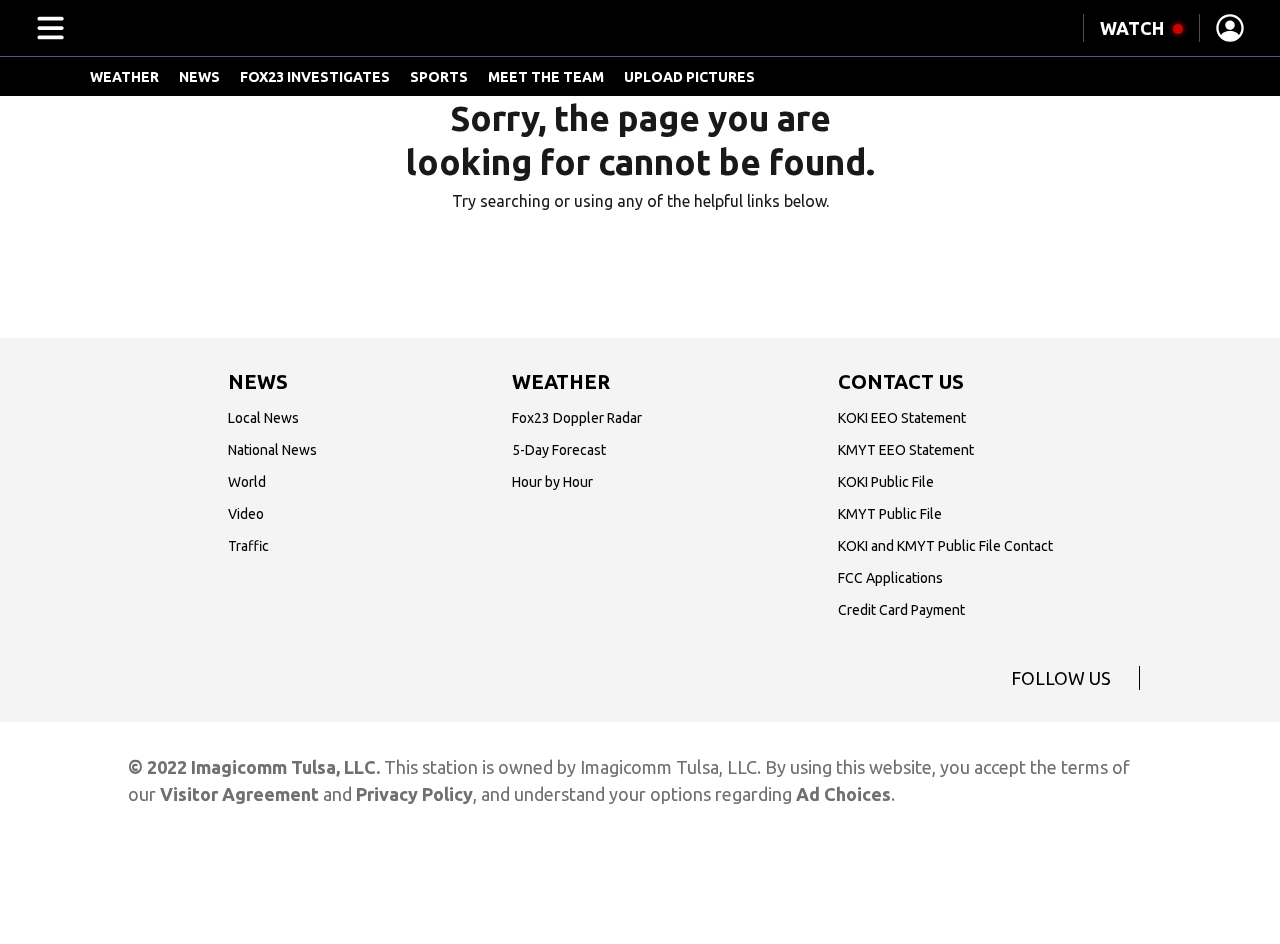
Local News (263, 418)
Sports (439, 77)
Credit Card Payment (901, 610)
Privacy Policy (414, 794)
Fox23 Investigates (315, 77)
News (199, 77)
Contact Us (901, 381)
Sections (47, 28)
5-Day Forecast (559, 450)
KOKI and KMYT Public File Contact (945, 546)
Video (246, 514)
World (247, 482)
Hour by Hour (552, 482)
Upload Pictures (689, 77)
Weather (124, 77)
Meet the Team (546, 77)
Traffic (248, 546)
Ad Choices (843, 794)
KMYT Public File (890, 514)
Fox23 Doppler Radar (577, 418)
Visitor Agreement (239, 794)
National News (272, 450)
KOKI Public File (886, 482)
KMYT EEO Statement (906, 450)
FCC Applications (890, 578)
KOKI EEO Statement (902, 418)
